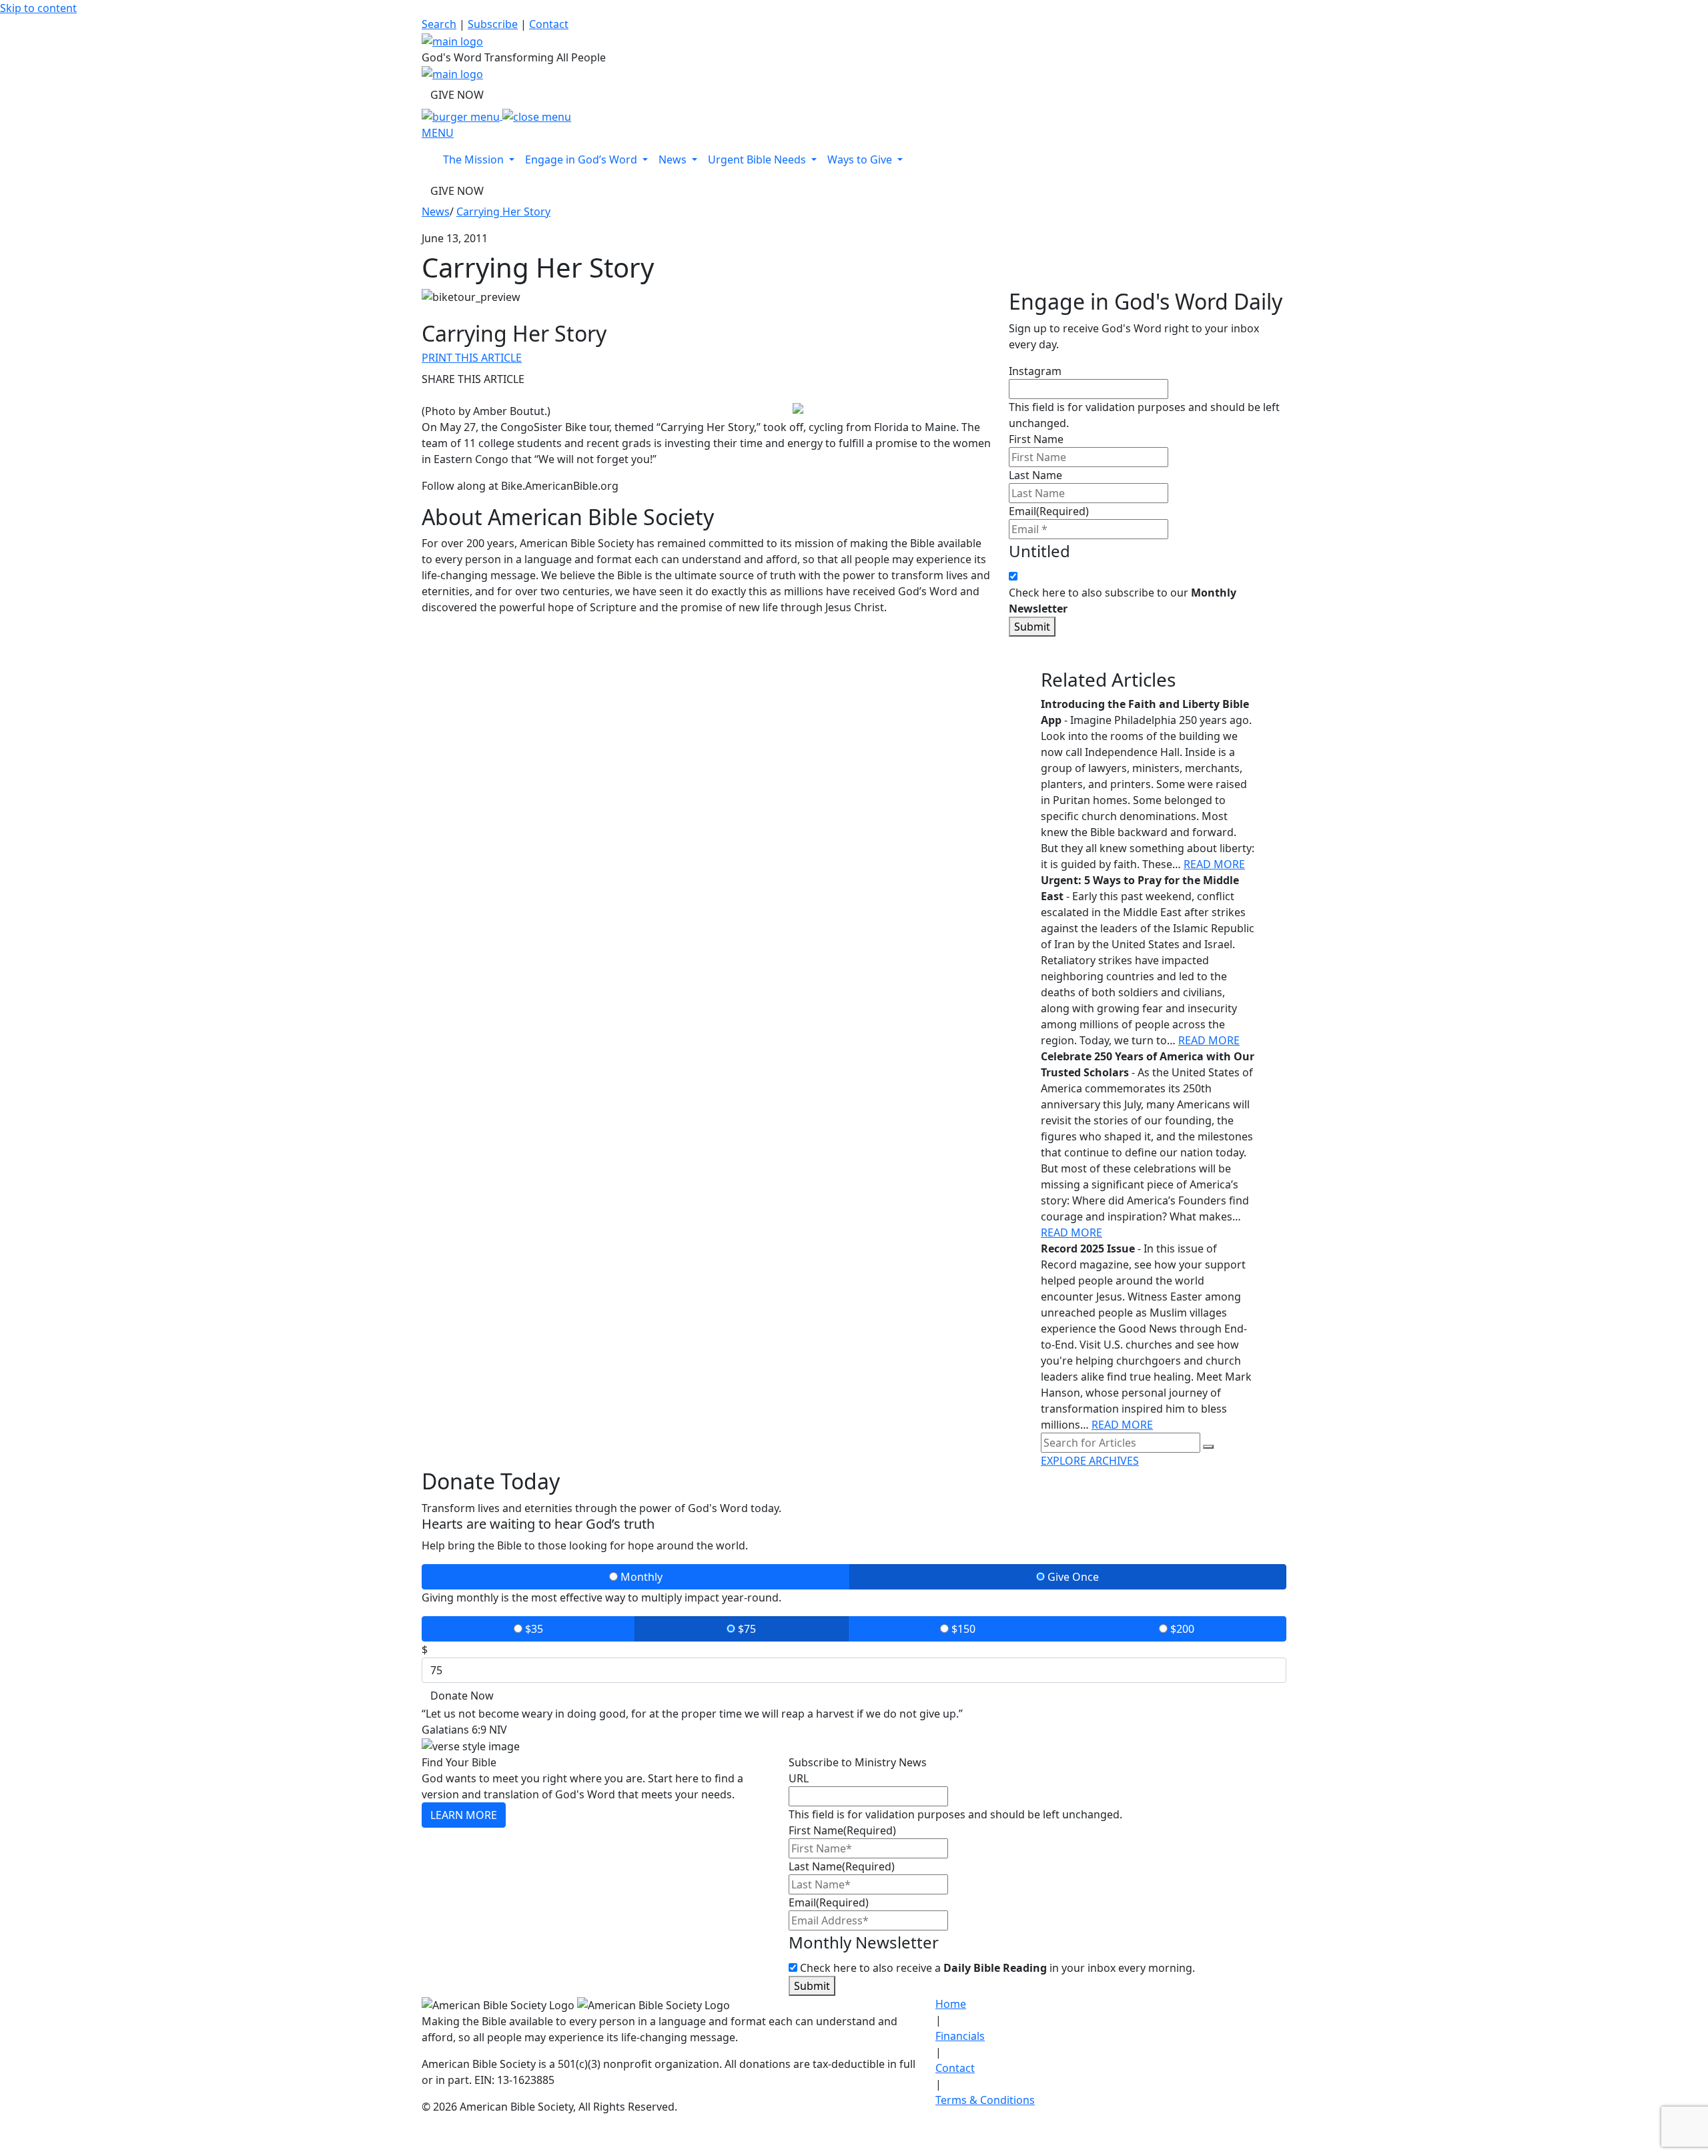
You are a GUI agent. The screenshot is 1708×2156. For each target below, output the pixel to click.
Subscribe (493, 24)
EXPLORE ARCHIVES (1090, 1461)
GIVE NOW (457, 95)
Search (439, 24)
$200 (1181, 1629)
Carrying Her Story (503, 212)
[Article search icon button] (1208, 1447)
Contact (549, 24)
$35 (533, 1629)
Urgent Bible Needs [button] (758, 159)
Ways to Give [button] (861, 159)
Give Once (1072, 1577)
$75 (746, 1629)
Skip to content (38, 8)
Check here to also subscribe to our (1123, 601)
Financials (960, 2036)
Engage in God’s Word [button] (582, 159)
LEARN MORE (464, 1815)
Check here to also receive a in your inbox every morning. (997, 1968)
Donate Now (462, 1696)
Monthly (640, 1577)
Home (951, 2004)
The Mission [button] (475, 159)
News (436, 212)
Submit (1032, 627)
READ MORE (1214, 864)
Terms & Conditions (985, 2100)
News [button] (674, 159)
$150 (962, 1629)
